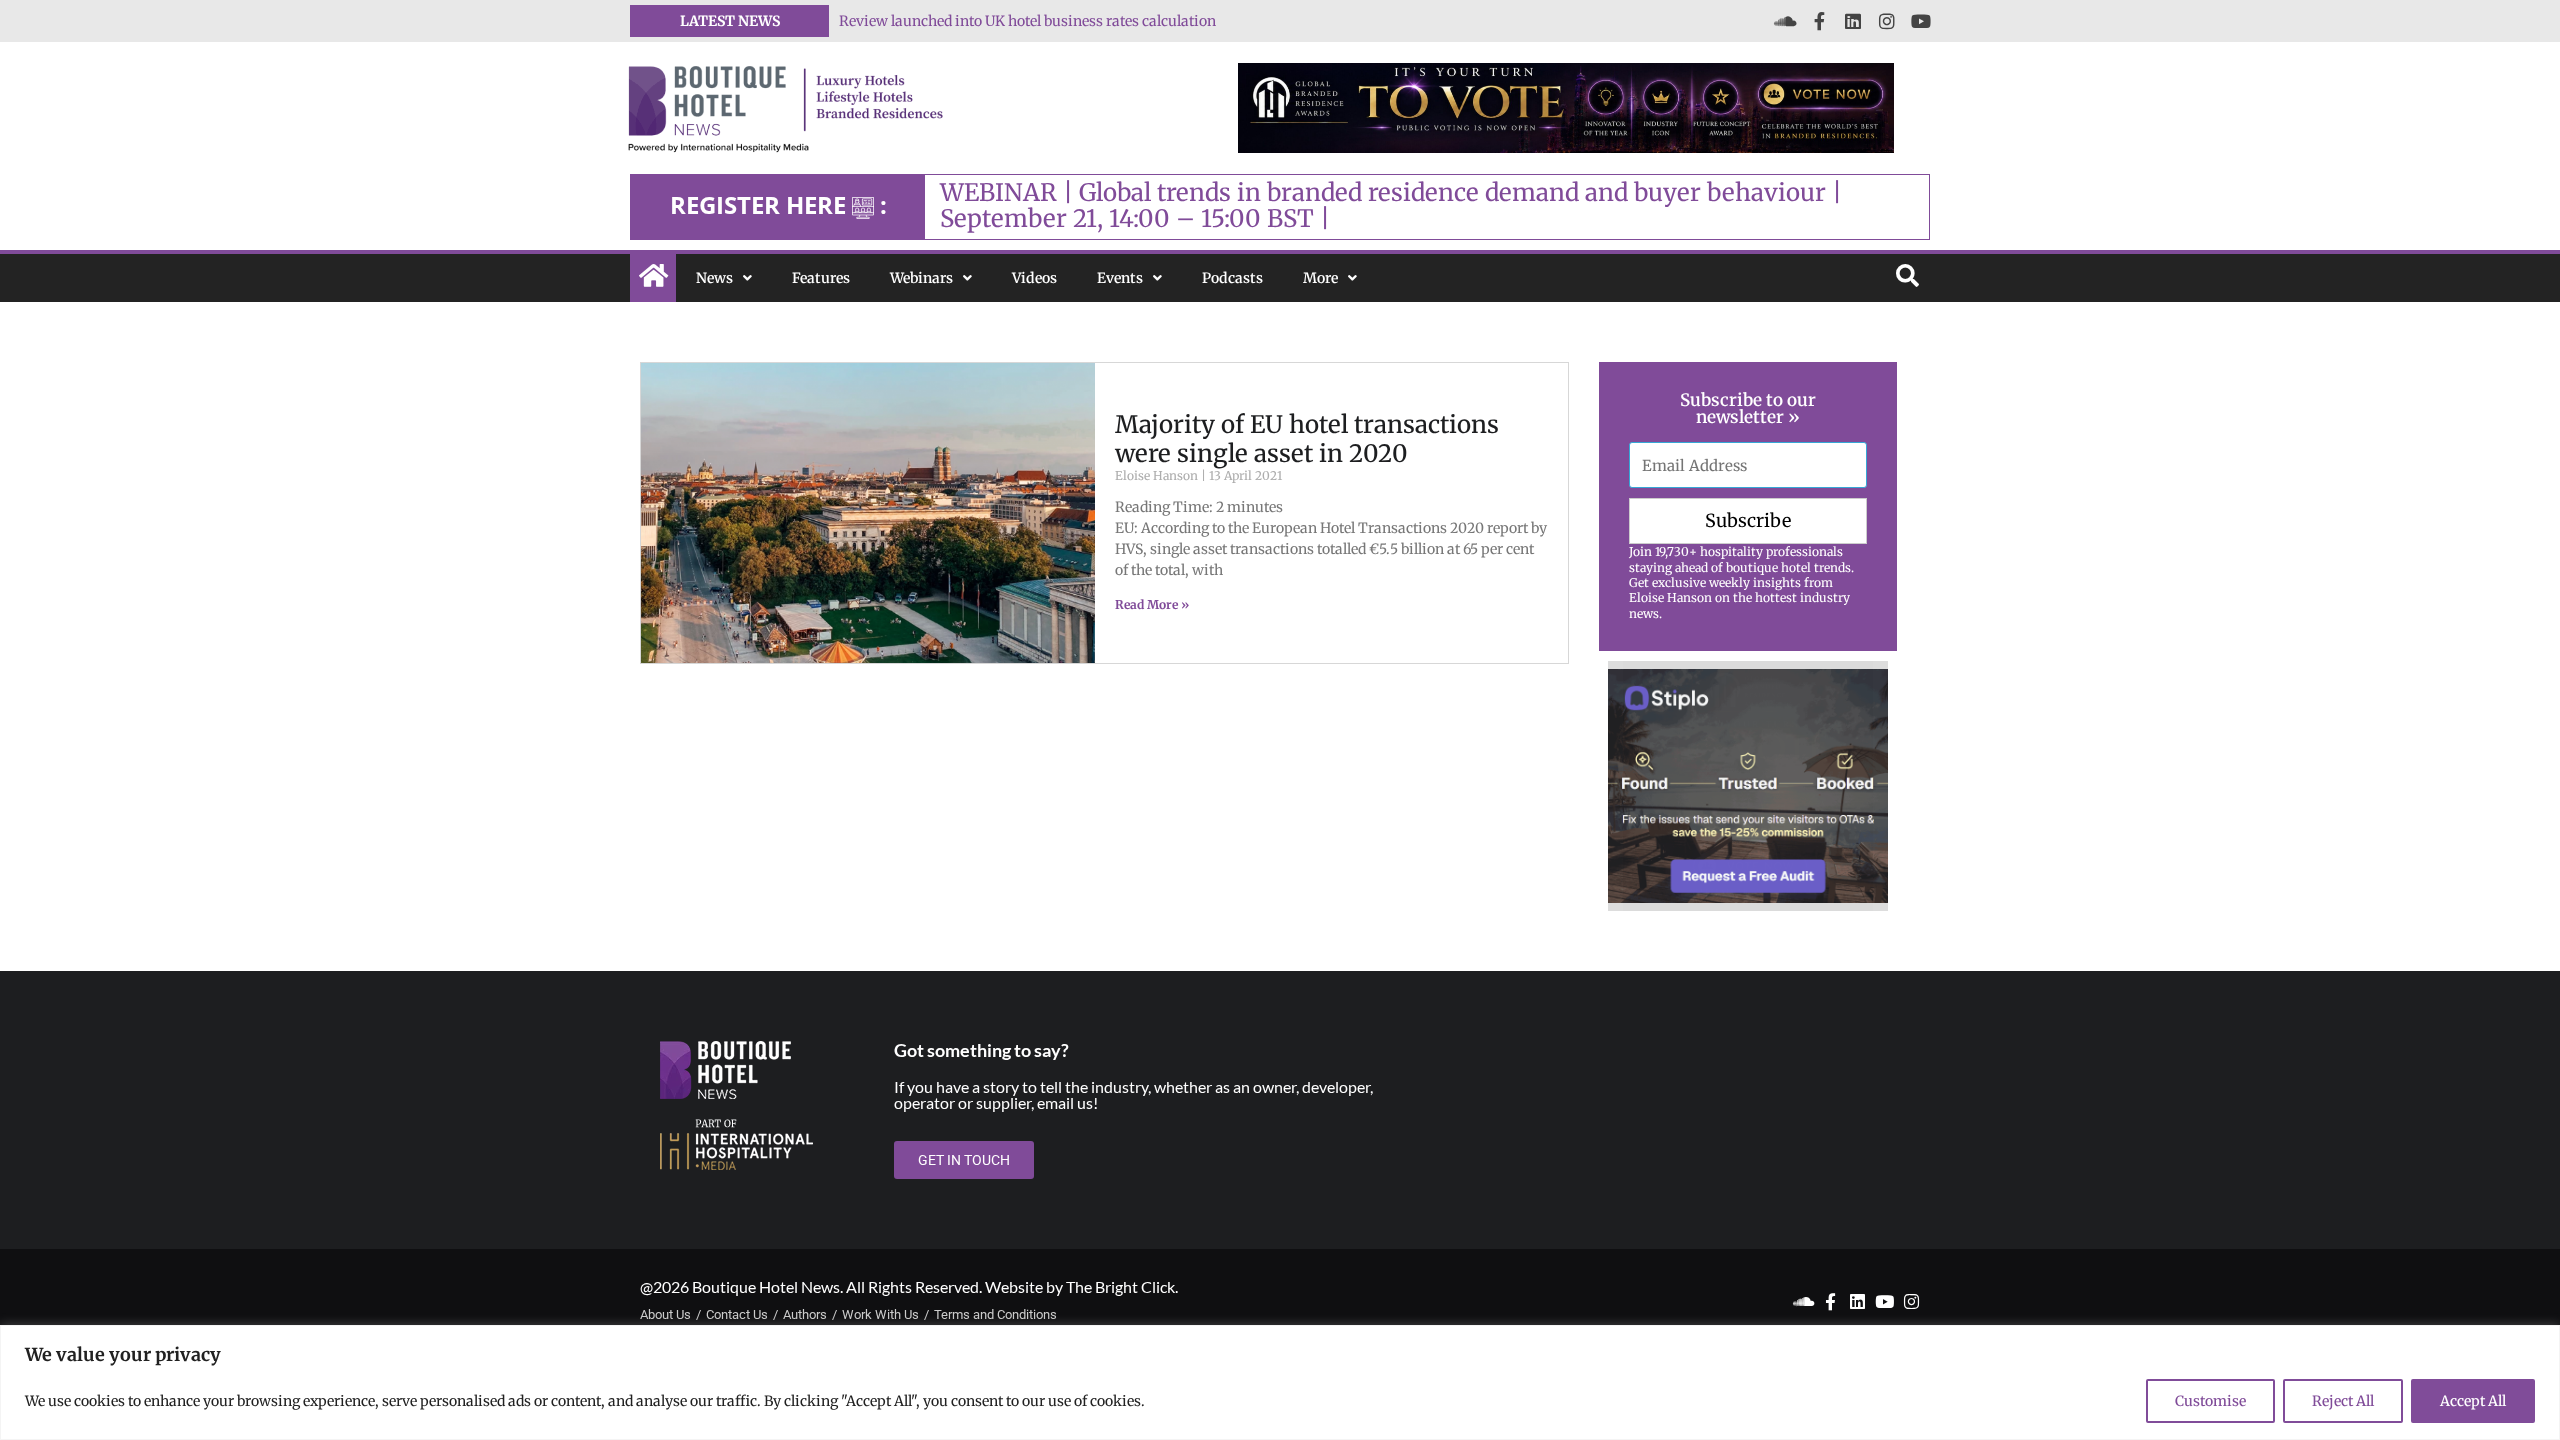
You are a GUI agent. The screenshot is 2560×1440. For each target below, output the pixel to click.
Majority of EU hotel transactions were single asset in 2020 (1307, 439)
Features (821, 278)
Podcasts (1232, 278)
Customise (2210, 1401)
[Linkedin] (1853, 21)
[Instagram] (1887, 21)
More (1320, 278)
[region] (1280, 1382)
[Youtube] (1921, 21)
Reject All (2343, 1401)
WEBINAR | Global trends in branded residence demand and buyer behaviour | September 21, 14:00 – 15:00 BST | (1391, 205)
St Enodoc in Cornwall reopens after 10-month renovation (1029, 21)
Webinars (921, 278)
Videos (1034, 278)
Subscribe (1748, 520)
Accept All (2473, 1401)
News (714, 278)
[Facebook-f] (1819, 21)
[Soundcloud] (1785, 21)
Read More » (1152, 604)
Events (1120, 278)
